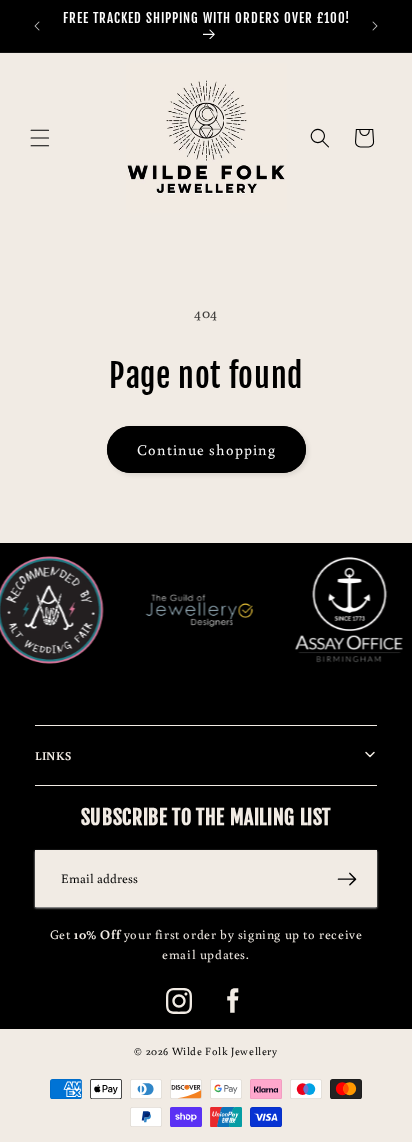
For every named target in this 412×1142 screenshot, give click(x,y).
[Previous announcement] (37, 26)
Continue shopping (206, 449)
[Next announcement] (375, 26)
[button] (40, 138)
